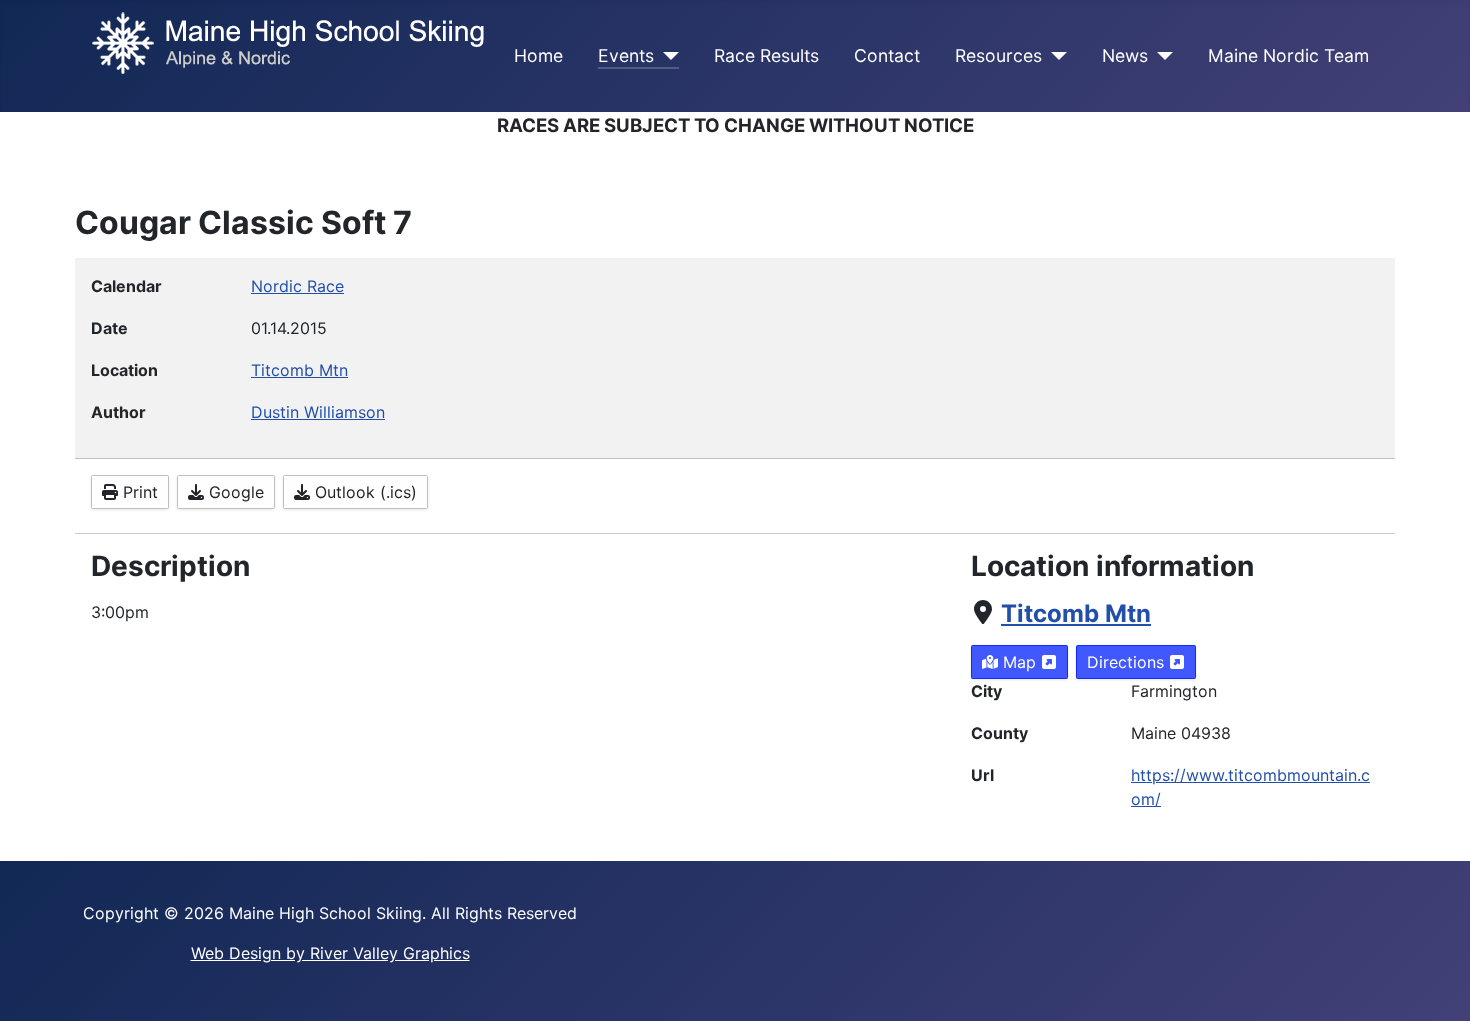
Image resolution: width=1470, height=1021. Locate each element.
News (1125, 55)
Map (1019, 662)
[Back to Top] (1435, 984)
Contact (887, 55)
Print (138, 492)
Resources (998, 55)
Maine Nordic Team (1288, 55)
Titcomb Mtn (1076, 613)
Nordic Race (297, 286)
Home (538, 55)
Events (626, 55)
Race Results (766, 55)
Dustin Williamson (318, 412)
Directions (1128, 662)
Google (234, 492)
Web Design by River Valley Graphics (330, 953)
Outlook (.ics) (363, 492)
